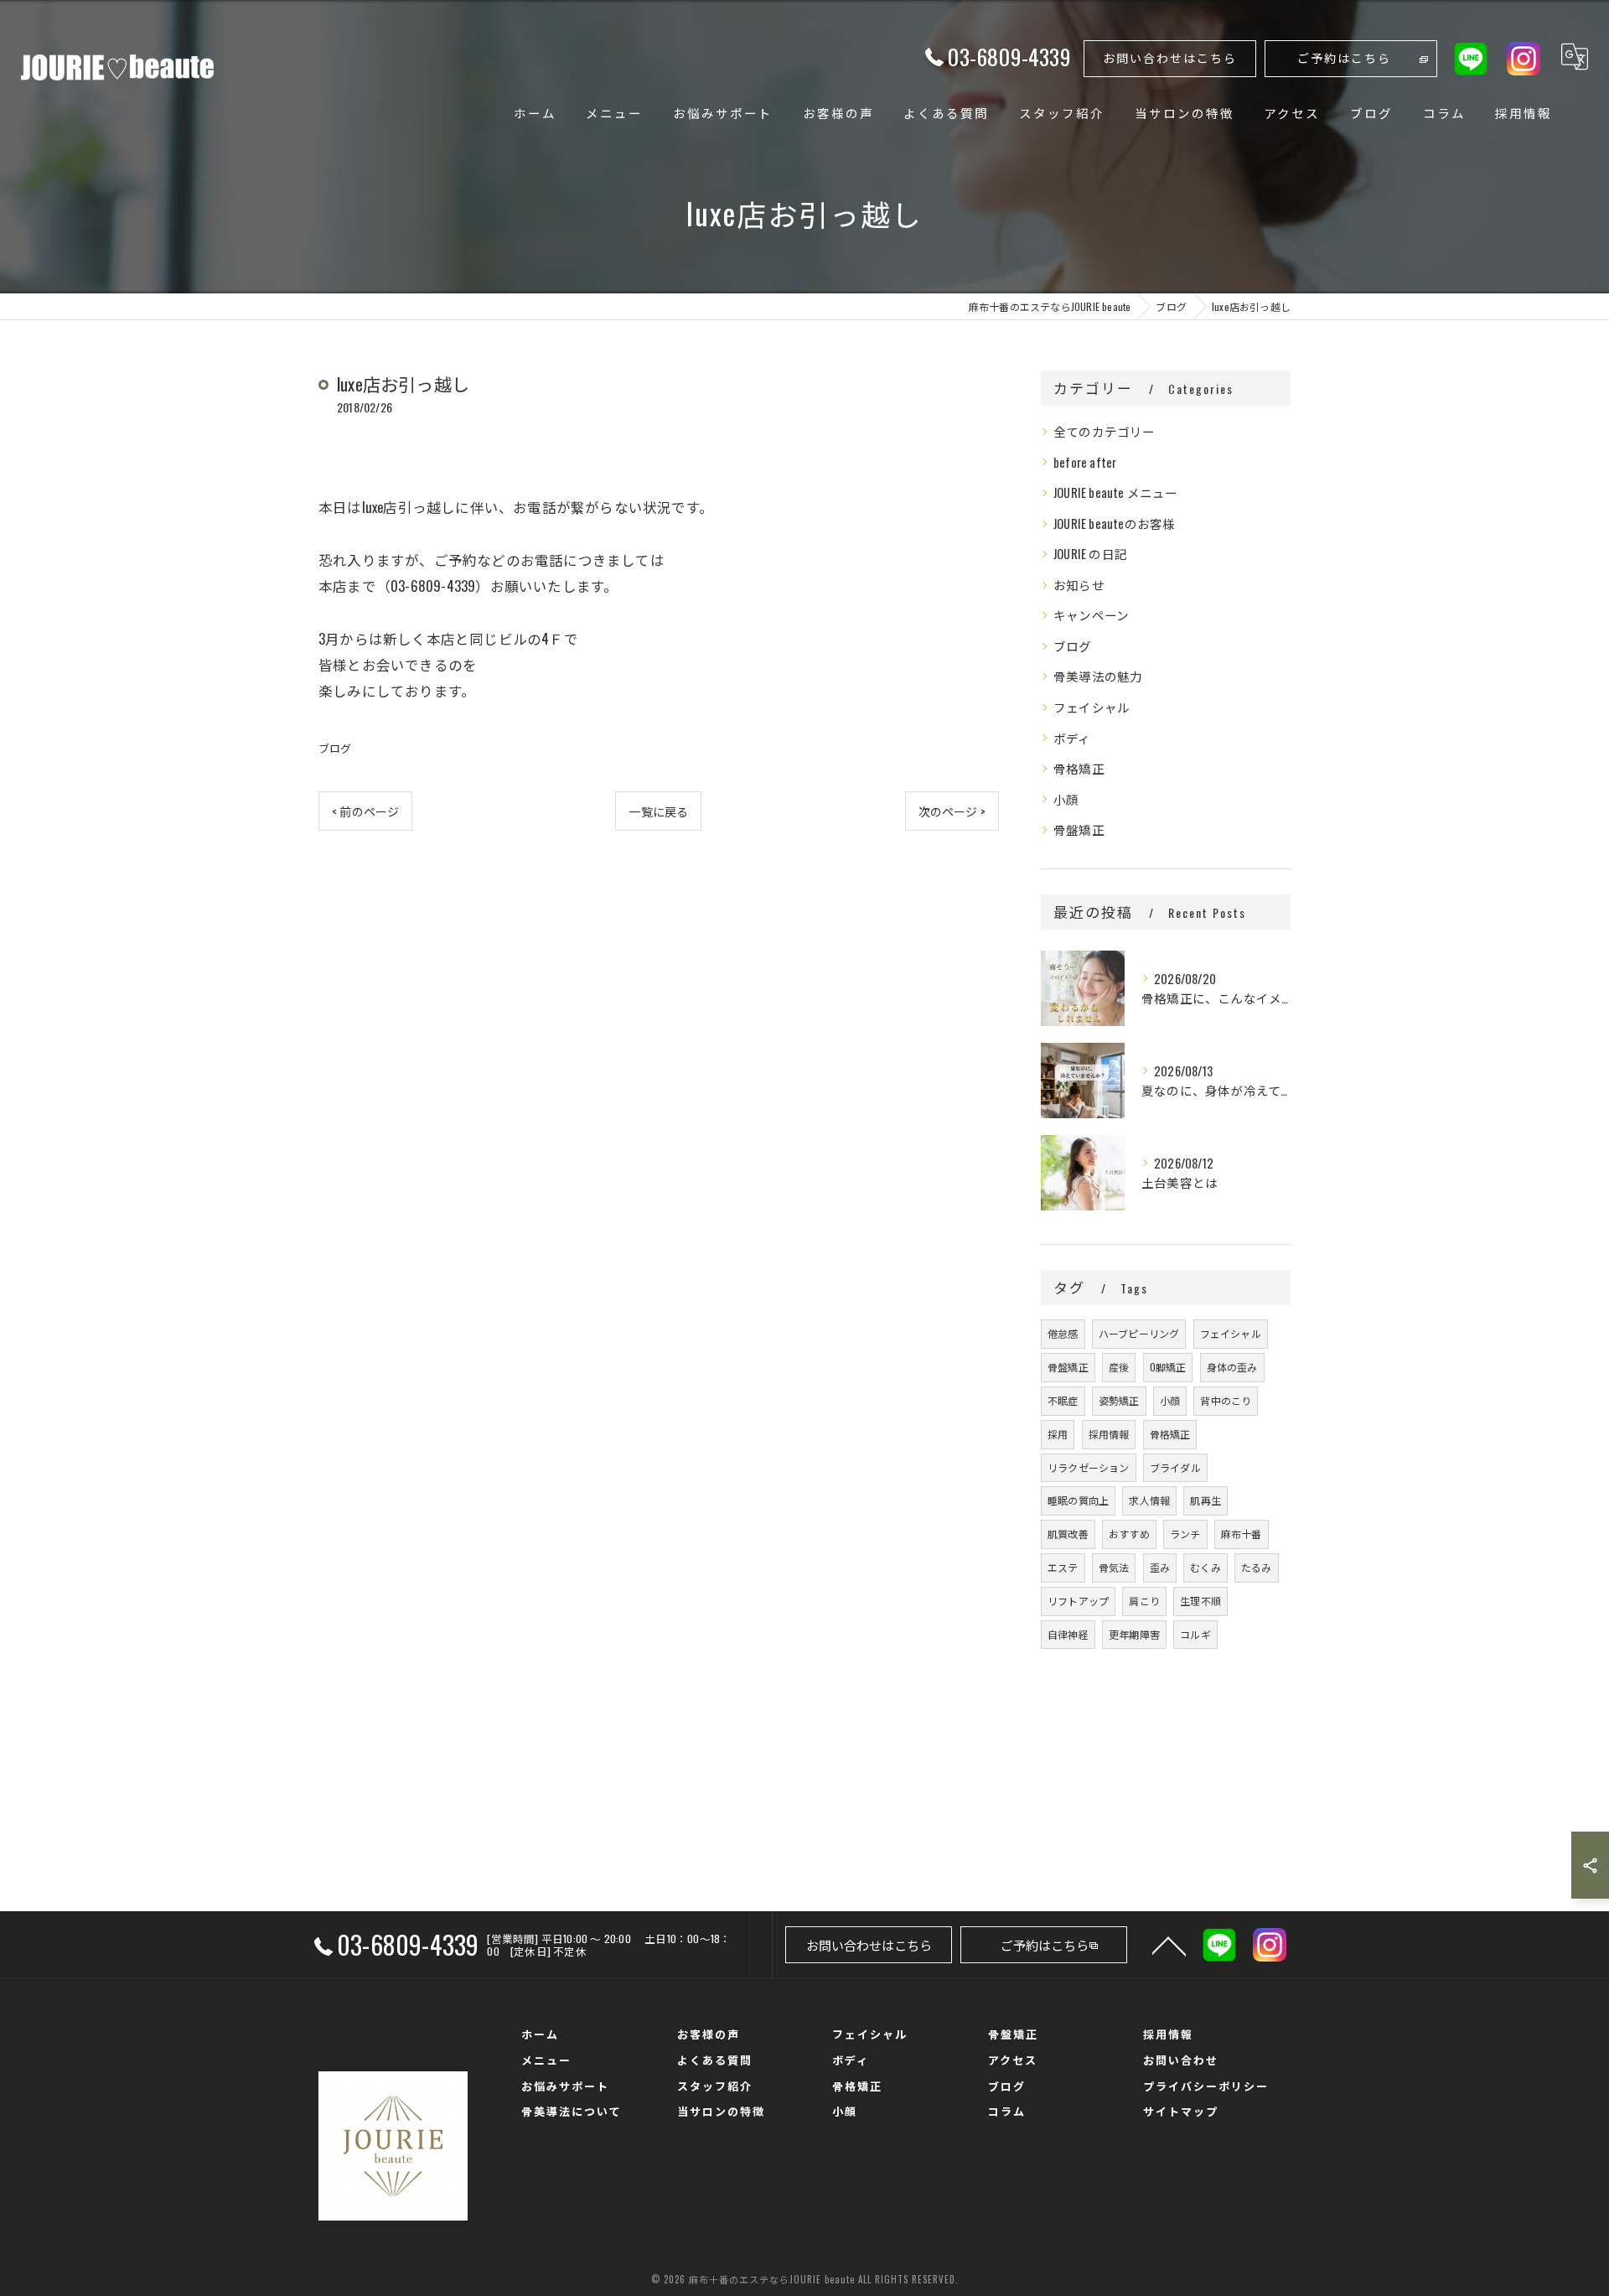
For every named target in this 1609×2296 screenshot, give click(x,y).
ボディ (1072, 738)
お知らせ (1079, 585)
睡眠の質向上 (1078, 1500)
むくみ (1205, 1567)
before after (1085, 462)
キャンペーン (1091, 615)
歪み (1160, 1567)
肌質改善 (1068, 1534)
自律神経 (1068, 1634)
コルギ (1195, 1634)
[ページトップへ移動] (1169, 1945)
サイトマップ (1181, 2111)
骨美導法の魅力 (1098, 676)
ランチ (1185, 1534)
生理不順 (1200, 1601)
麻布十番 (1242, 1534)
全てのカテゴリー (1105, 431)
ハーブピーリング (1139, 1333)
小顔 (1066, 799)
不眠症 (1063, 1400)
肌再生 (1205, 1500)
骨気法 (1114, 1567)
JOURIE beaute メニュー (1116, 492)
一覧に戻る (658, 811)
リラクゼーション (1089, 1467)
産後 (1119, 1367)
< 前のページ (365, 811)
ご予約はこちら (1344, 57)
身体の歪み (1232, 1367)
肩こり (1144, 1601)
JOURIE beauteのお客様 (1114, 523)
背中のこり (1226, 1400)
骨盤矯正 (1079, 829)
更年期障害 (1134, 1634)
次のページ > (952, 811)
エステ (1063, 1567)
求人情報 (1149, 1500)
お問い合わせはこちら (1170, 57)
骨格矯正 (1079, 768)
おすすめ (1129, 1534)
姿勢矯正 (1119, 1400)
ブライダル (1175, 1467)
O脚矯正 (1168, 1367)
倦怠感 (1063, 1333)
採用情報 (1109, 1434)
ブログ (335, 748)
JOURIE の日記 (1090, 554)
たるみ (1257, 1567)
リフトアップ (1078, 1601)
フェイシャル (1092, 707)
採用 (1058, 1434)
